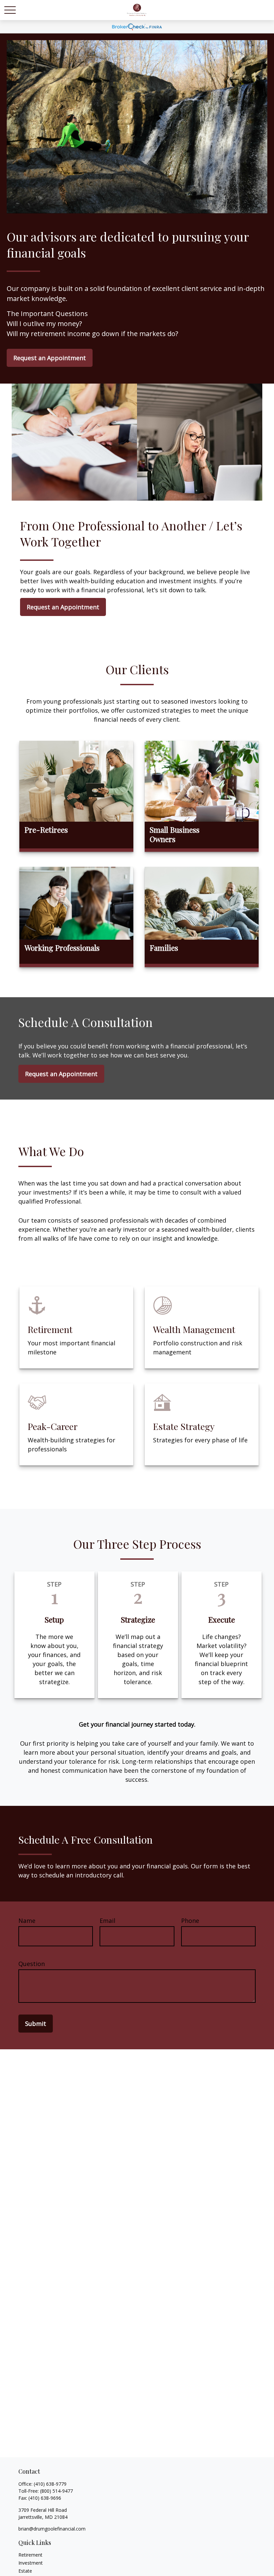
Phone (190, 1921)
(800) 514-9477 (56, 2491)
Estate (25, 2571)
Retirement (30, 2555)
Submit (36, 2024)
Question (32, 1964)
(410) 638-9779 (50, 2484)
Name (27, 1921)
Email (107, 1921)
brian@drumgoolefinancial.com (52, 2529)
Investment (31, 2563)
